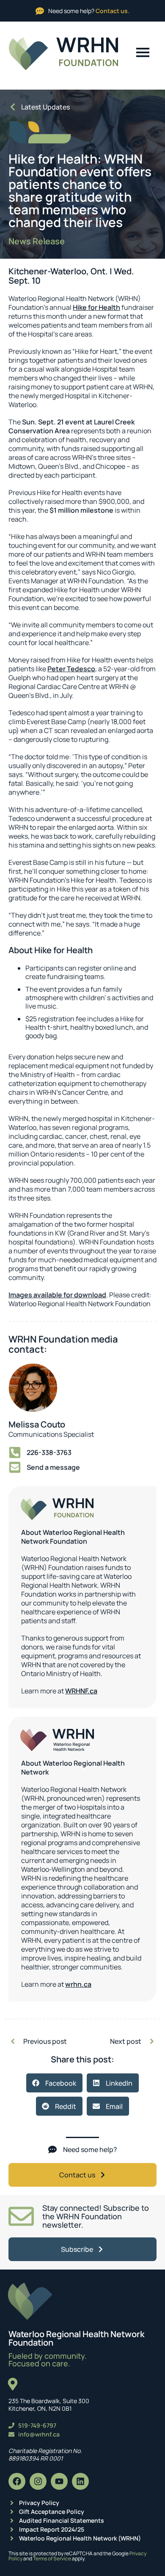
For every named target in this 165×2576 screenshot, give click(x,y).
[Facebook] (17, 2481)
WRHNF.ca (81, 1691)
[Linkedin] (80, 2481)
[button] (54, 2083)
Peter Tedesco (71, 669)
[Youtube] (59, 2481)
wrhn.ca (78, 1984)
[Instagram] (38, 2481)
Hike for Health (96, 307)
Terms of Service (52, 2558)
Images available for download (57, 1295)
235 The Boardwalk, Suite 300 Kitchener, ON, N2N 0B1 (49, 2405)
